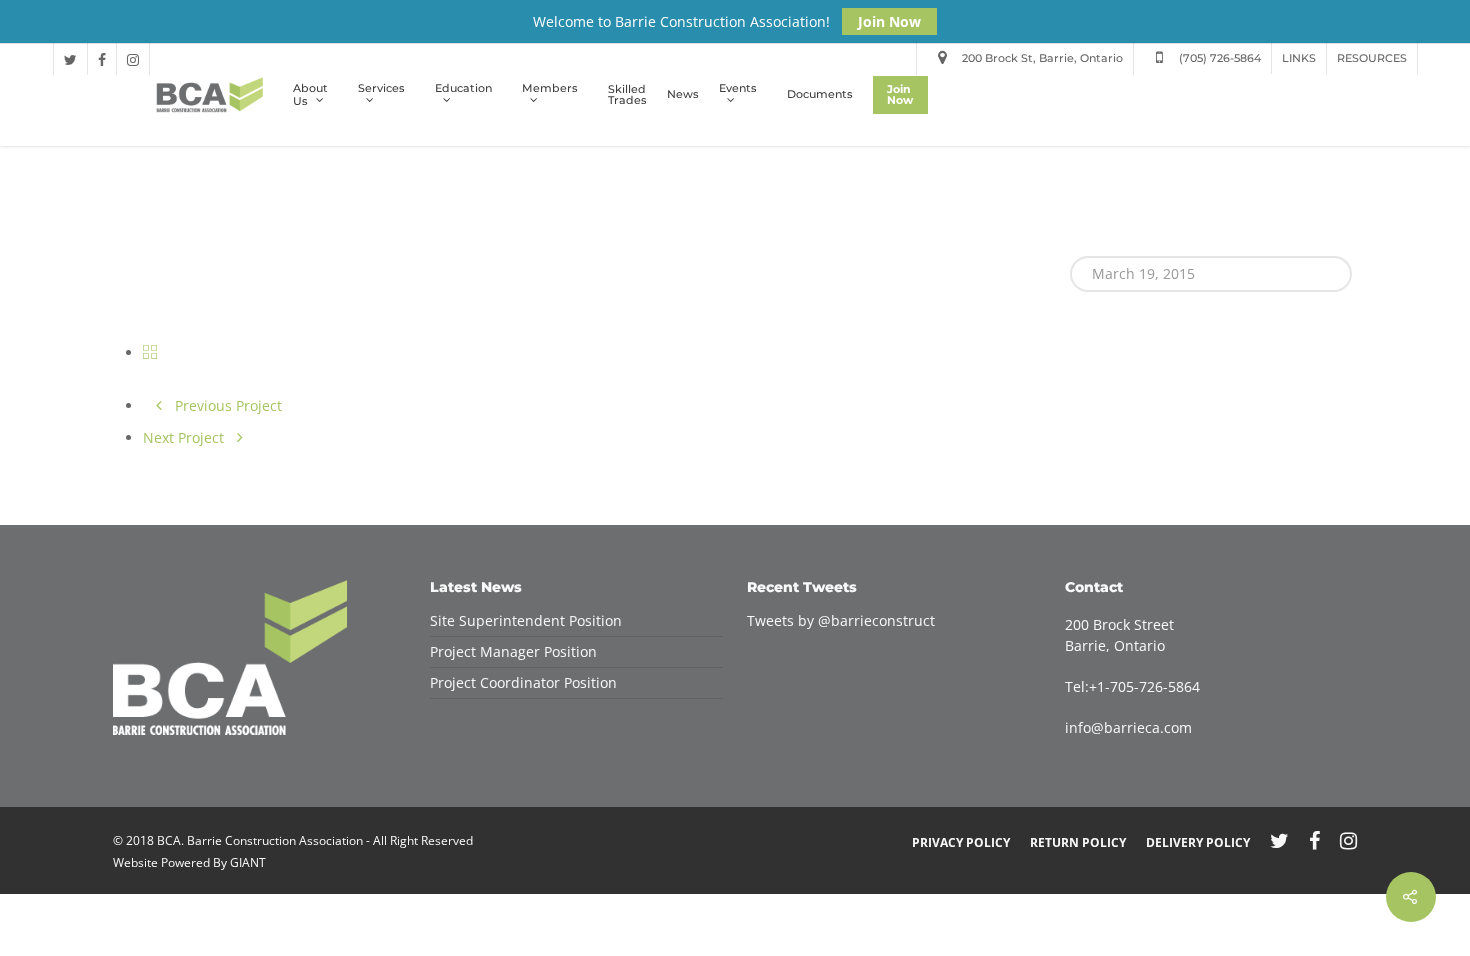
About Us (310, 95)
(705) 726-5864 (1218, 58)
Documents (820, 94)
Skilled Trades (627, 95)
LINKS (1299, 58)
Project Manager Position (513, 651)
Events (738, 89)
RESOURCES (1372, 58)
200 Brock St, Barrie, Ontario (1041, 58)
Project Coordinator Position (523, 682)
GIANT (248, 862)
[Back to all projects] (150, 352)
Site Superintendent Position (526, 620)
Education (463, 89)
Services (381, 89)
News (683, 94)
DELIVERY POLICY (1198, 842)
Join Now (889, 21)
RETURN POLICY (1078, 842)
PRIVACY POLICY (961, 842)
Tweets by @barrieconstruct (841, 620)
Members (550, 89)
